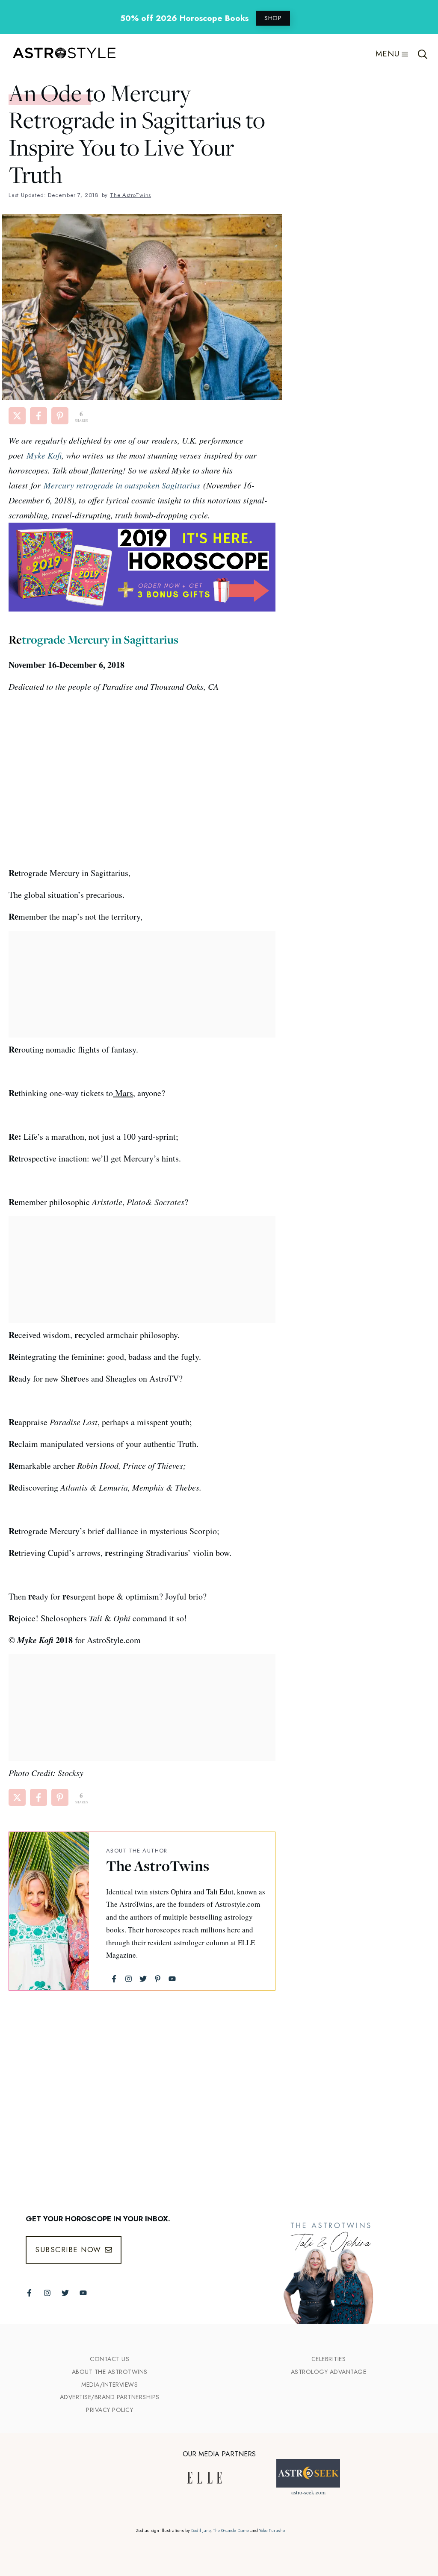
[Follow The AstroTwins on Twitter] (65, 2293)
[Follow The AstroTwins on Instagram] (47, 2293)
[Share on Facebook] (38, 416)
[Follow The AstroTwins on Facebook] (29, 2293)
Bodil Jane (201, 2530)
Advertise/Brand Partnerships (110, 2397)
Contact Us (109, 2359)
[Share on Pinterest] (60, 416)
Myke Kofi (44, 455)
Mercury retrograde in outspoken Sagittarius (122, 485)
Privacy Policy (109, 2410)
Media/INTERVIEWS (109, 2385)
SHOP (273, 18)
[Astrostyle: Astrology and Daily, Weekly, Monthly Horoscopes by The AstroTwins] (60, 54)
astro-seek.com (308, 2492)
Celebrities (329, 2359)
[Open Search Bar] (423, 54)
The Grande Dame (231, 2530)
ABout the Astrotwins (110, 2372)
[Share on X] (17, 416)
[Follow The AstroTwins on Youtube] (83, 2293)
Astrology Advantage (329, 2372)
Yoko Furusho (272, 2530)
